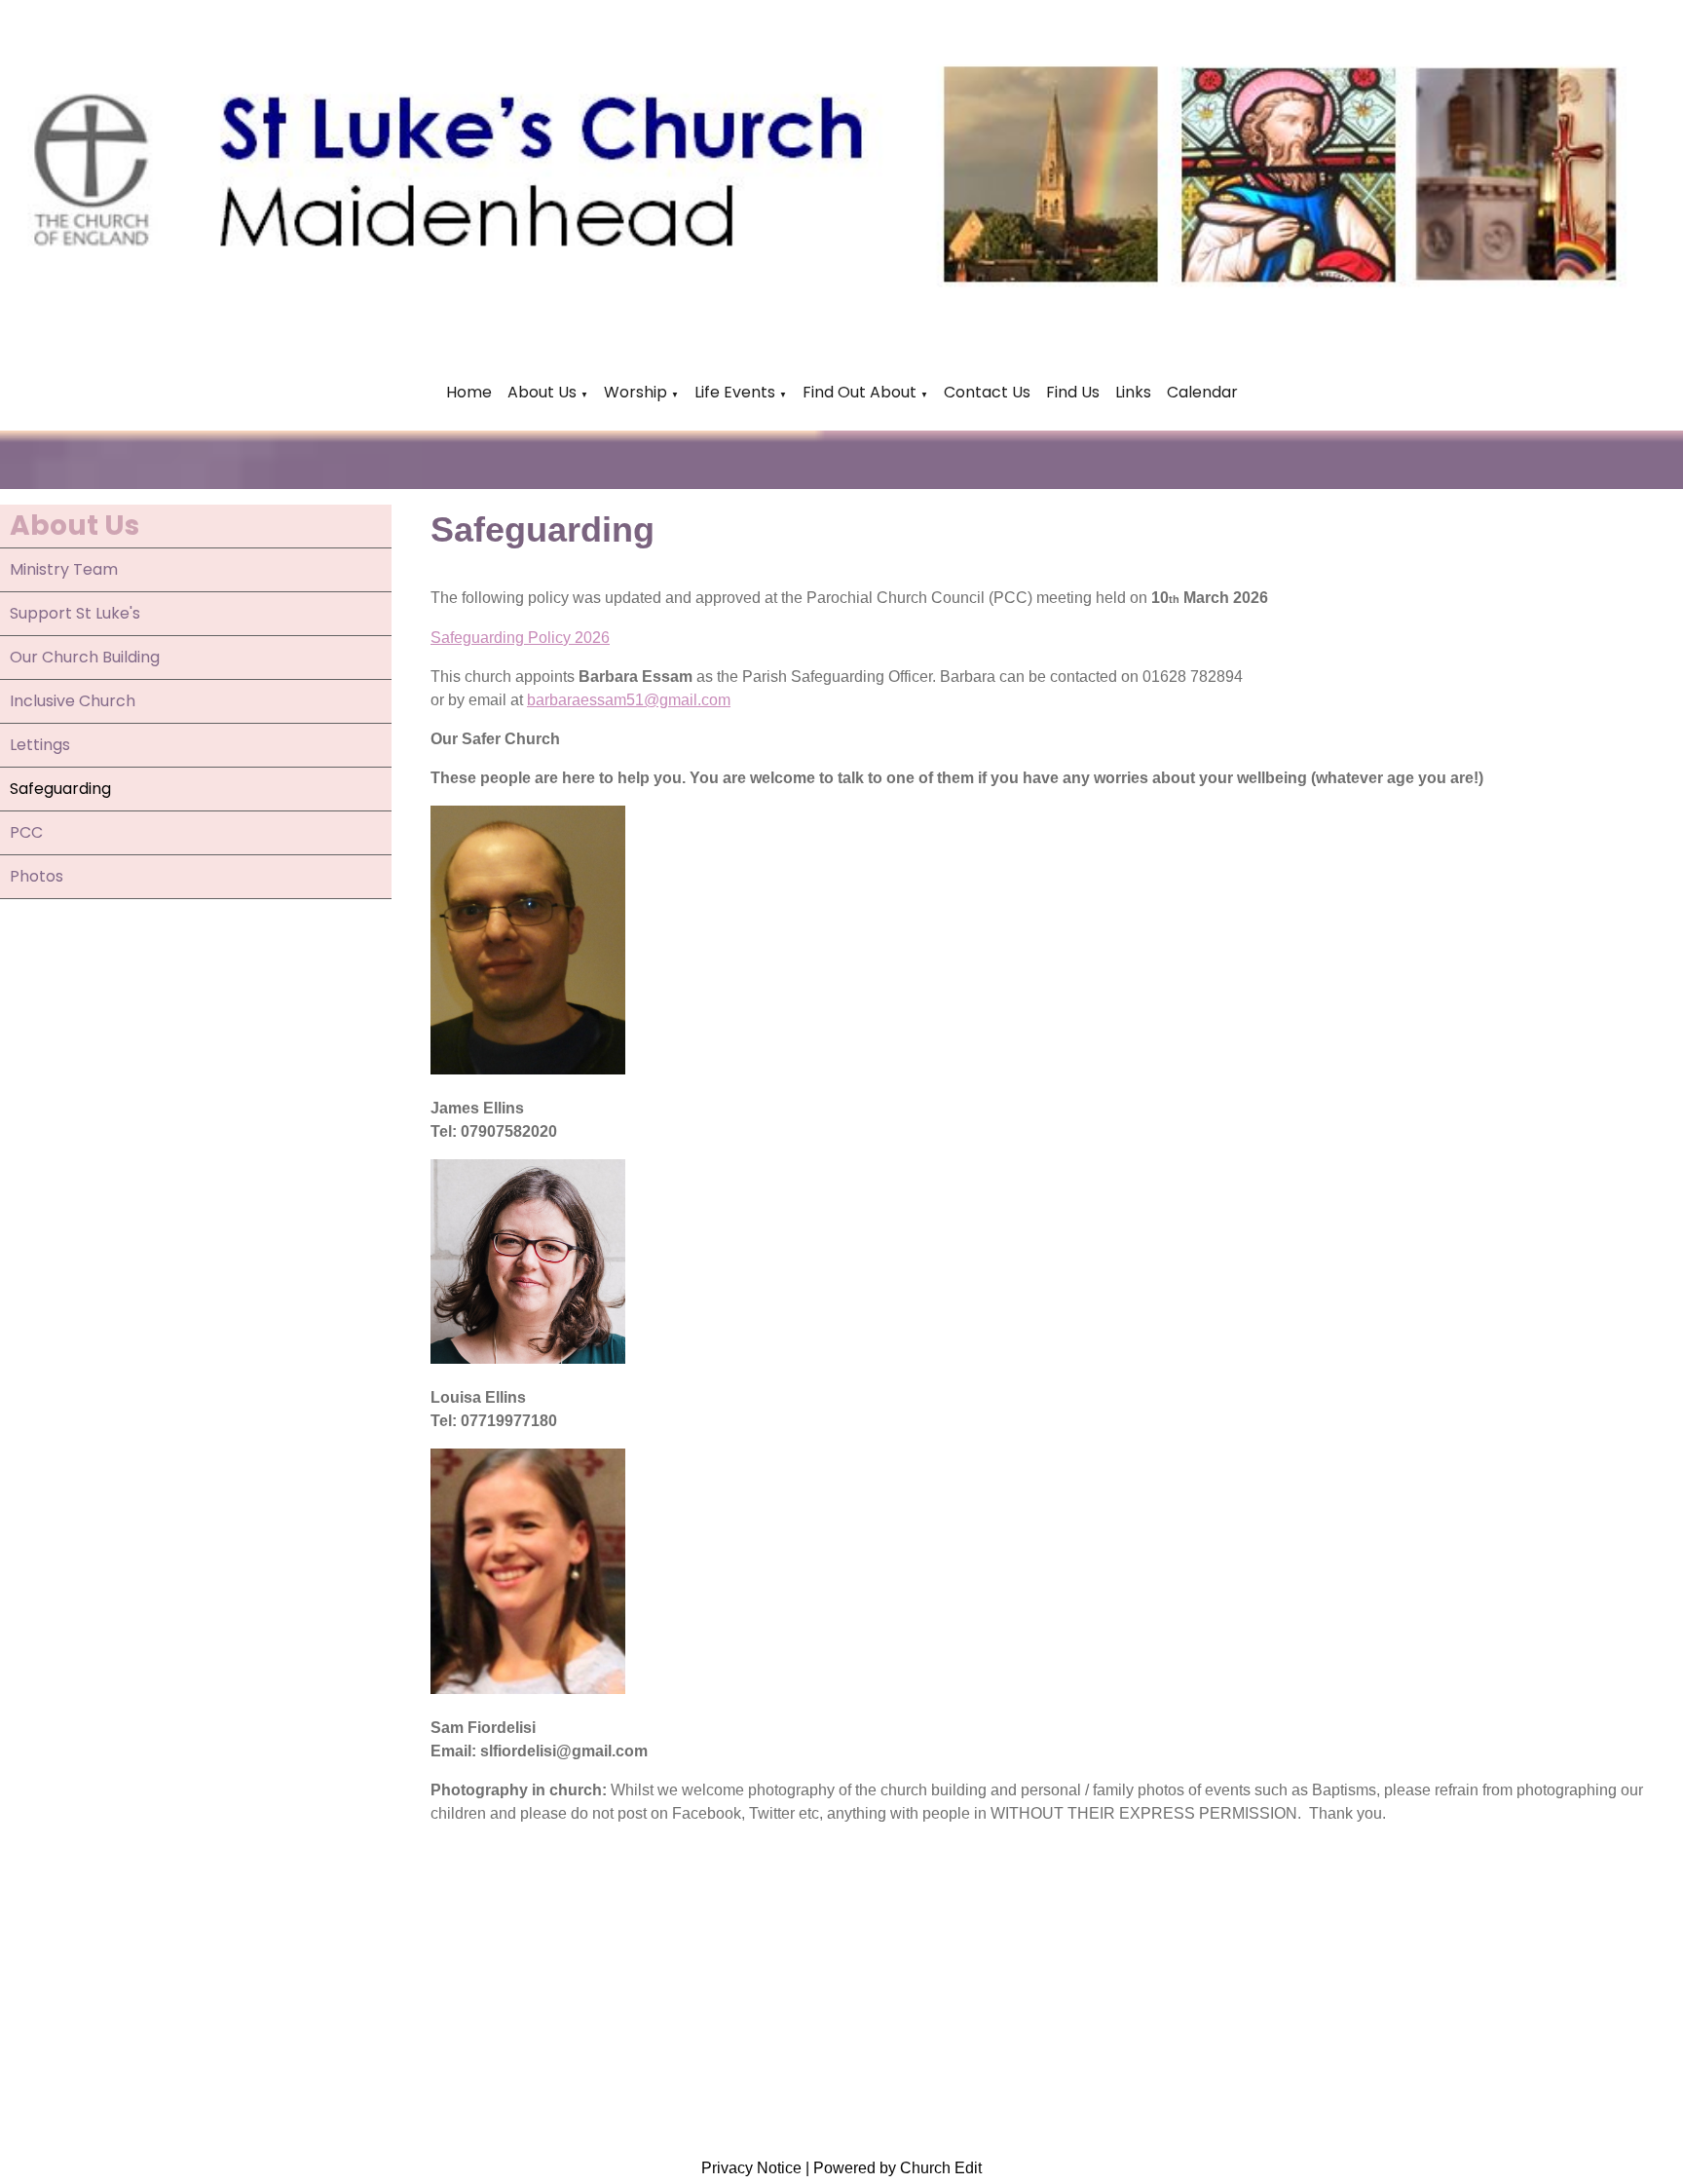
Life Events (737, 392)
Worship (636, 392)
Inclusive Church (73, 701)
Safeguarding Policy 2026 (520, 638)
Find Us (1073, 392)
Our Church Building (85, 657)
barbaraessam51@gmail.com (629, 700)
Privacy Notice (751, 2168)
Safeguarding (60, 789)
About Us (542, 392)
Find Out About (860, 392)
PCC (26, 832)
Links (1133, 392)
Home (469, 392)
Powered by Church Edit (898, 2168)
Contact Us (987, 392)
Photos (37, 876)
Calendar (1202, 392)
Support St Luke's (75, 613)
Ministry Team (64, 569)
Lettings (40, 745)
